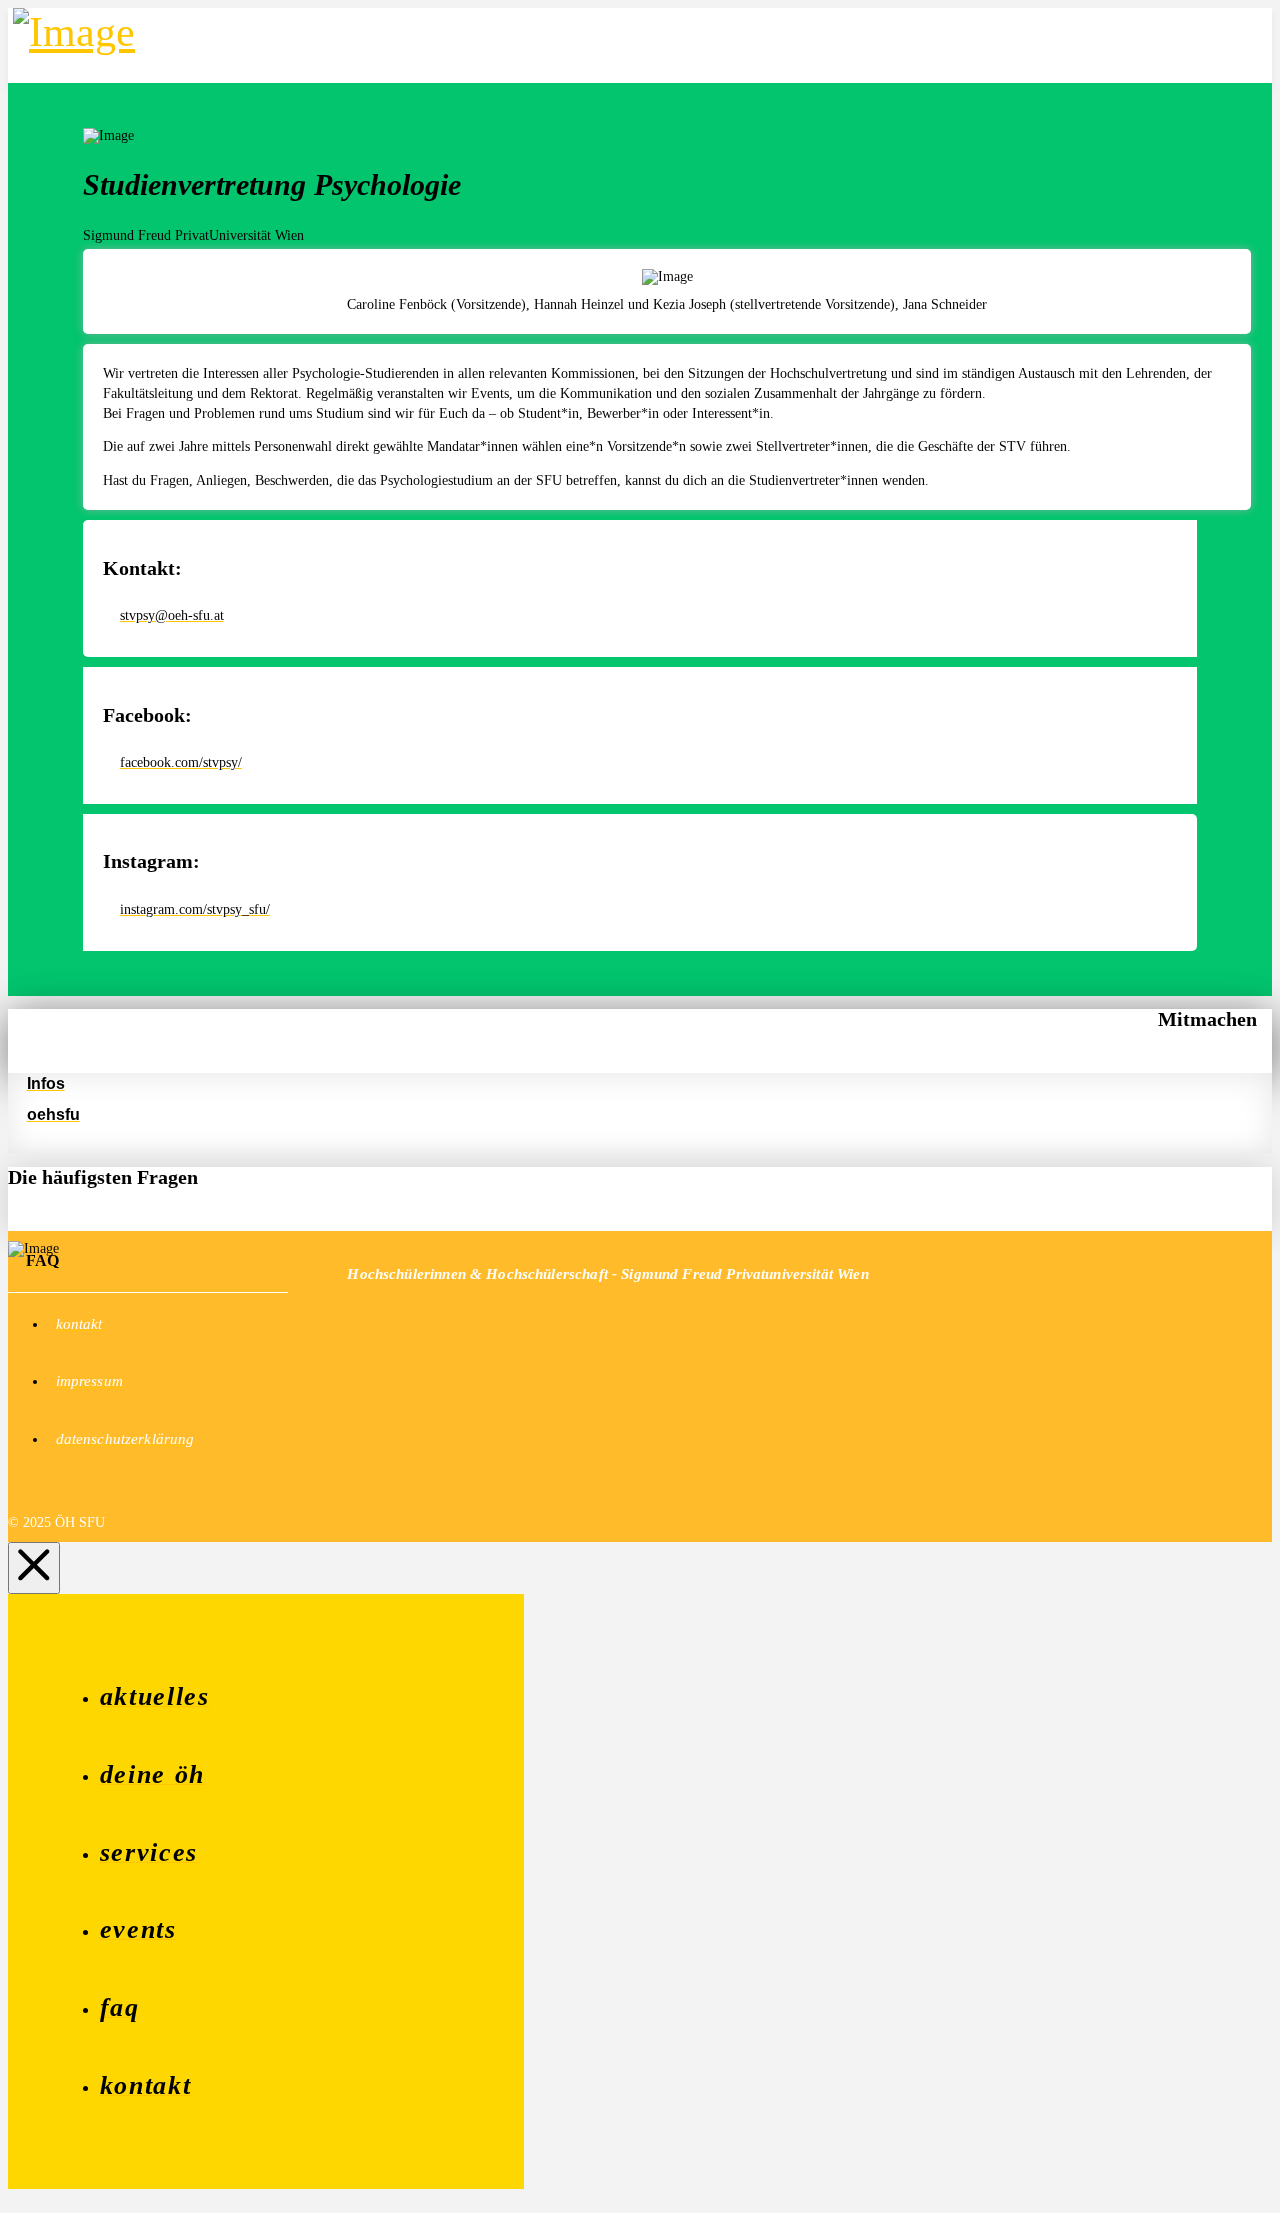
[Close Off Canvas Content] (34, 1568)
